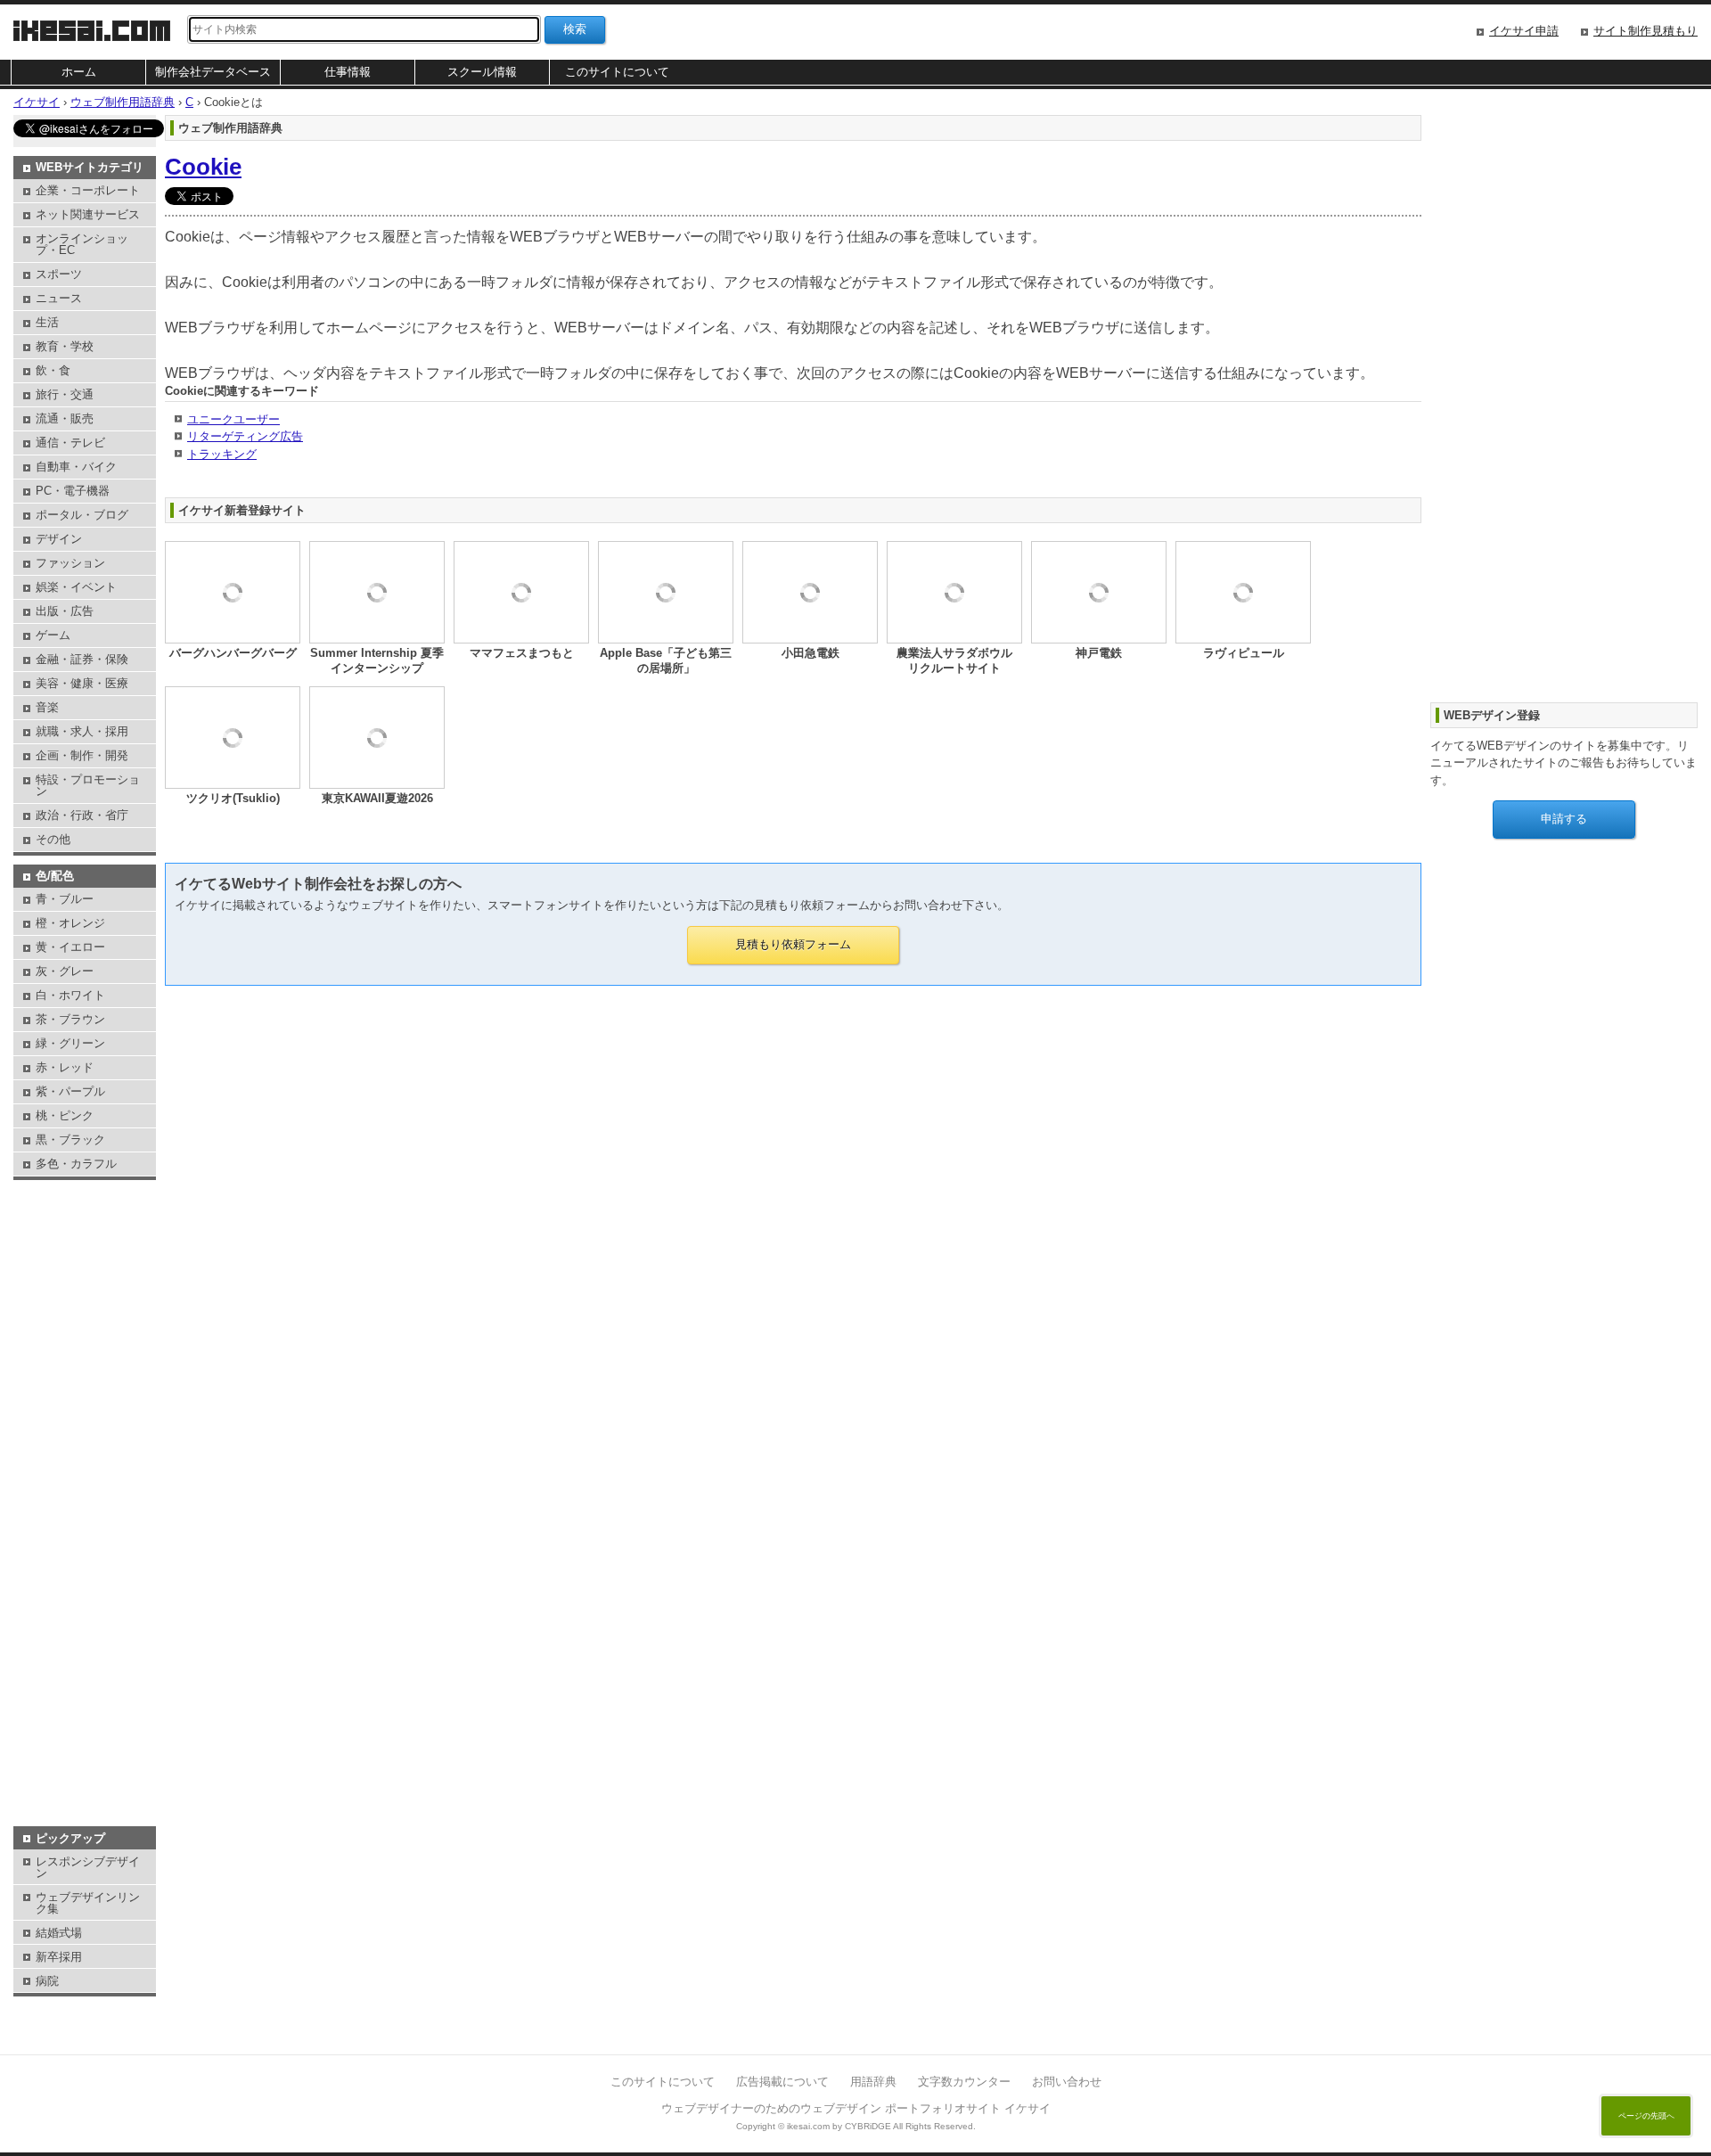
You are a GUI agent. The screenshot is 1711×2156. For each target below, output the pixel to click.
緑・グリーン (70, 1043)
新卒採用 (59, 1957)
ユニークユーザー (233, 419)
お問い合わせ (1067, 2082)
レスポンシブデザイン (88, 1867)
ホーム (79, 72)
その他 (53, 839)
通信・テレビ (70, 443)
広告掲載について (782, 2082)
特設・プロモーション (88, 785)
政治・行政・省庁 (82, 815)
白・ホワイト (70, 995)
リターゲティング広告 (245, 436)
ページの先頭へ (1646, 2116)
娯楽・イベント (76, 587)
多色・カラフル (76, 1164)
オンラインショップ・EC (82, 244)
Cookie (203, 167)
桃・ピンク (65, 1115)
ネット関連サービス (88, 214)
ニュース (59, 298)
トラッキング (222, 454)
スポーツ (59, 274)
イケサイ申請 (1524, 31)
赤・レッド (65, 1067)
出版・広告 (65, 611)
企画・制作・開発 (82, 755)
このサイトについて (617, 72)
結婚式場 (59, 1933)
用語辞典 (873, 2082)
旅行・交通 (65, 394)
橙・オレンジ (70, 923)
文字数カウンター (964, 2082)
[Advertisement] (85, 1229)
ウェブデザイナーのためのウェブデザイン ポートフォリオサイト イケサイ (856, 2108)
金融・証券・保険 (82, 659)
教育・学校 (65, 346)
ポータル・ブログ (82, 515)
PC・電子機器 (73, 491)
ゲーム (53, 635)
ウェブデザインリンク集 (88, 1903)
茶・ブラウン (70, 1019)
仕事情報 (348, 72)
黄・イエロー (70, 947)
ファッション (70, 563)
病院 (47, 1981)
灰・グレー (65, 971)
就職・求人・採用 (82, 731)
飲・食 (53, 370)
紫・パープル (70, 1091)
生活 (47, 322)
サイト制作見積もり (1646, 31)
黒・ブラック (70, 1139)
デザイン (59, 539)
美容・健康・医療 (82, 683)
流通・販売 (65, 418)
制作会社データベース (213, 72)
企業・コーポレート (88, 190)
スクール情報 (482, 72)
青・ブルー (65, 899)
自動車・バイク (76, 467)
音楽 (47, 707)
